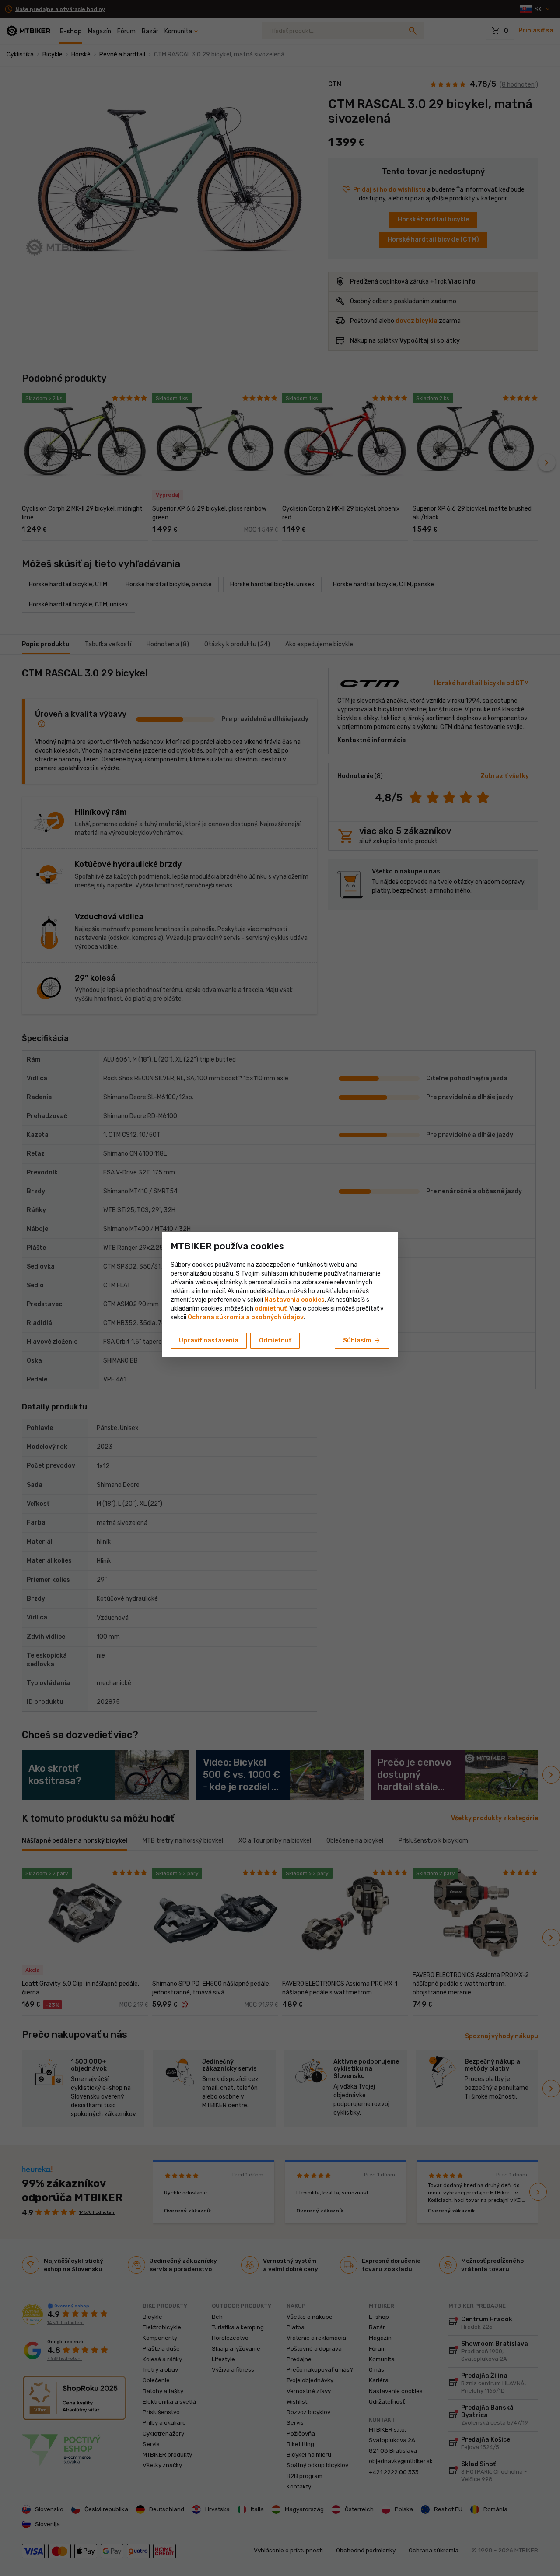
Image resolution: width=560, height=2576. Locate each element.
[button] (271, 1309)
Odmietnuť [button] (275, 1341)
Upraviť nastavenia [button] (209, 1341)
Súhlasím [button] (362, 1341)
